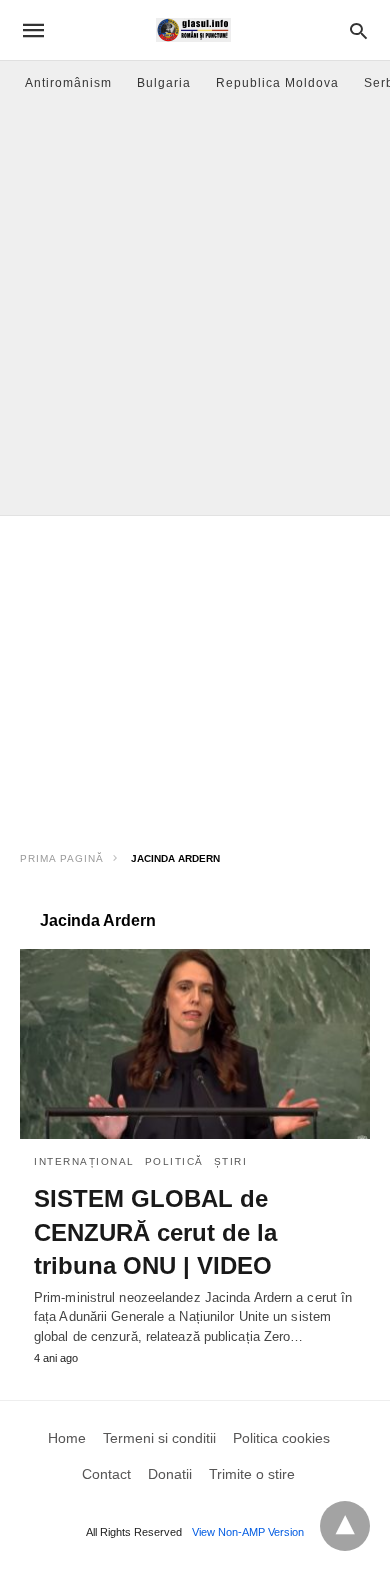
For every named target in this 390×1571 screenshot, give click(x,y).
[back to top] (345, 1526)
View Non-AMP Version (248, 1532)
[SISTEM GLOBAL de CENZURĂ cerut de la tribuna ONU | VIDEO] (195, 1044)
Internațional (84, 1161)
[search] (358, 30)
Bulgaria (164, 83)
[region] (195, 676)
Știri (231, 1161)
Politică (174, 1161)
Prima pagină (62, 858)
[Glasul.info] (193, 30)
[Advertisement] (195, 310)
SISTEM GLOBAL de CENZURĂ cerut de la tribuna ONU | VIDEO (155, 1232)
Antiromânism (68, 83)
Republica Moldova (277, 83)
